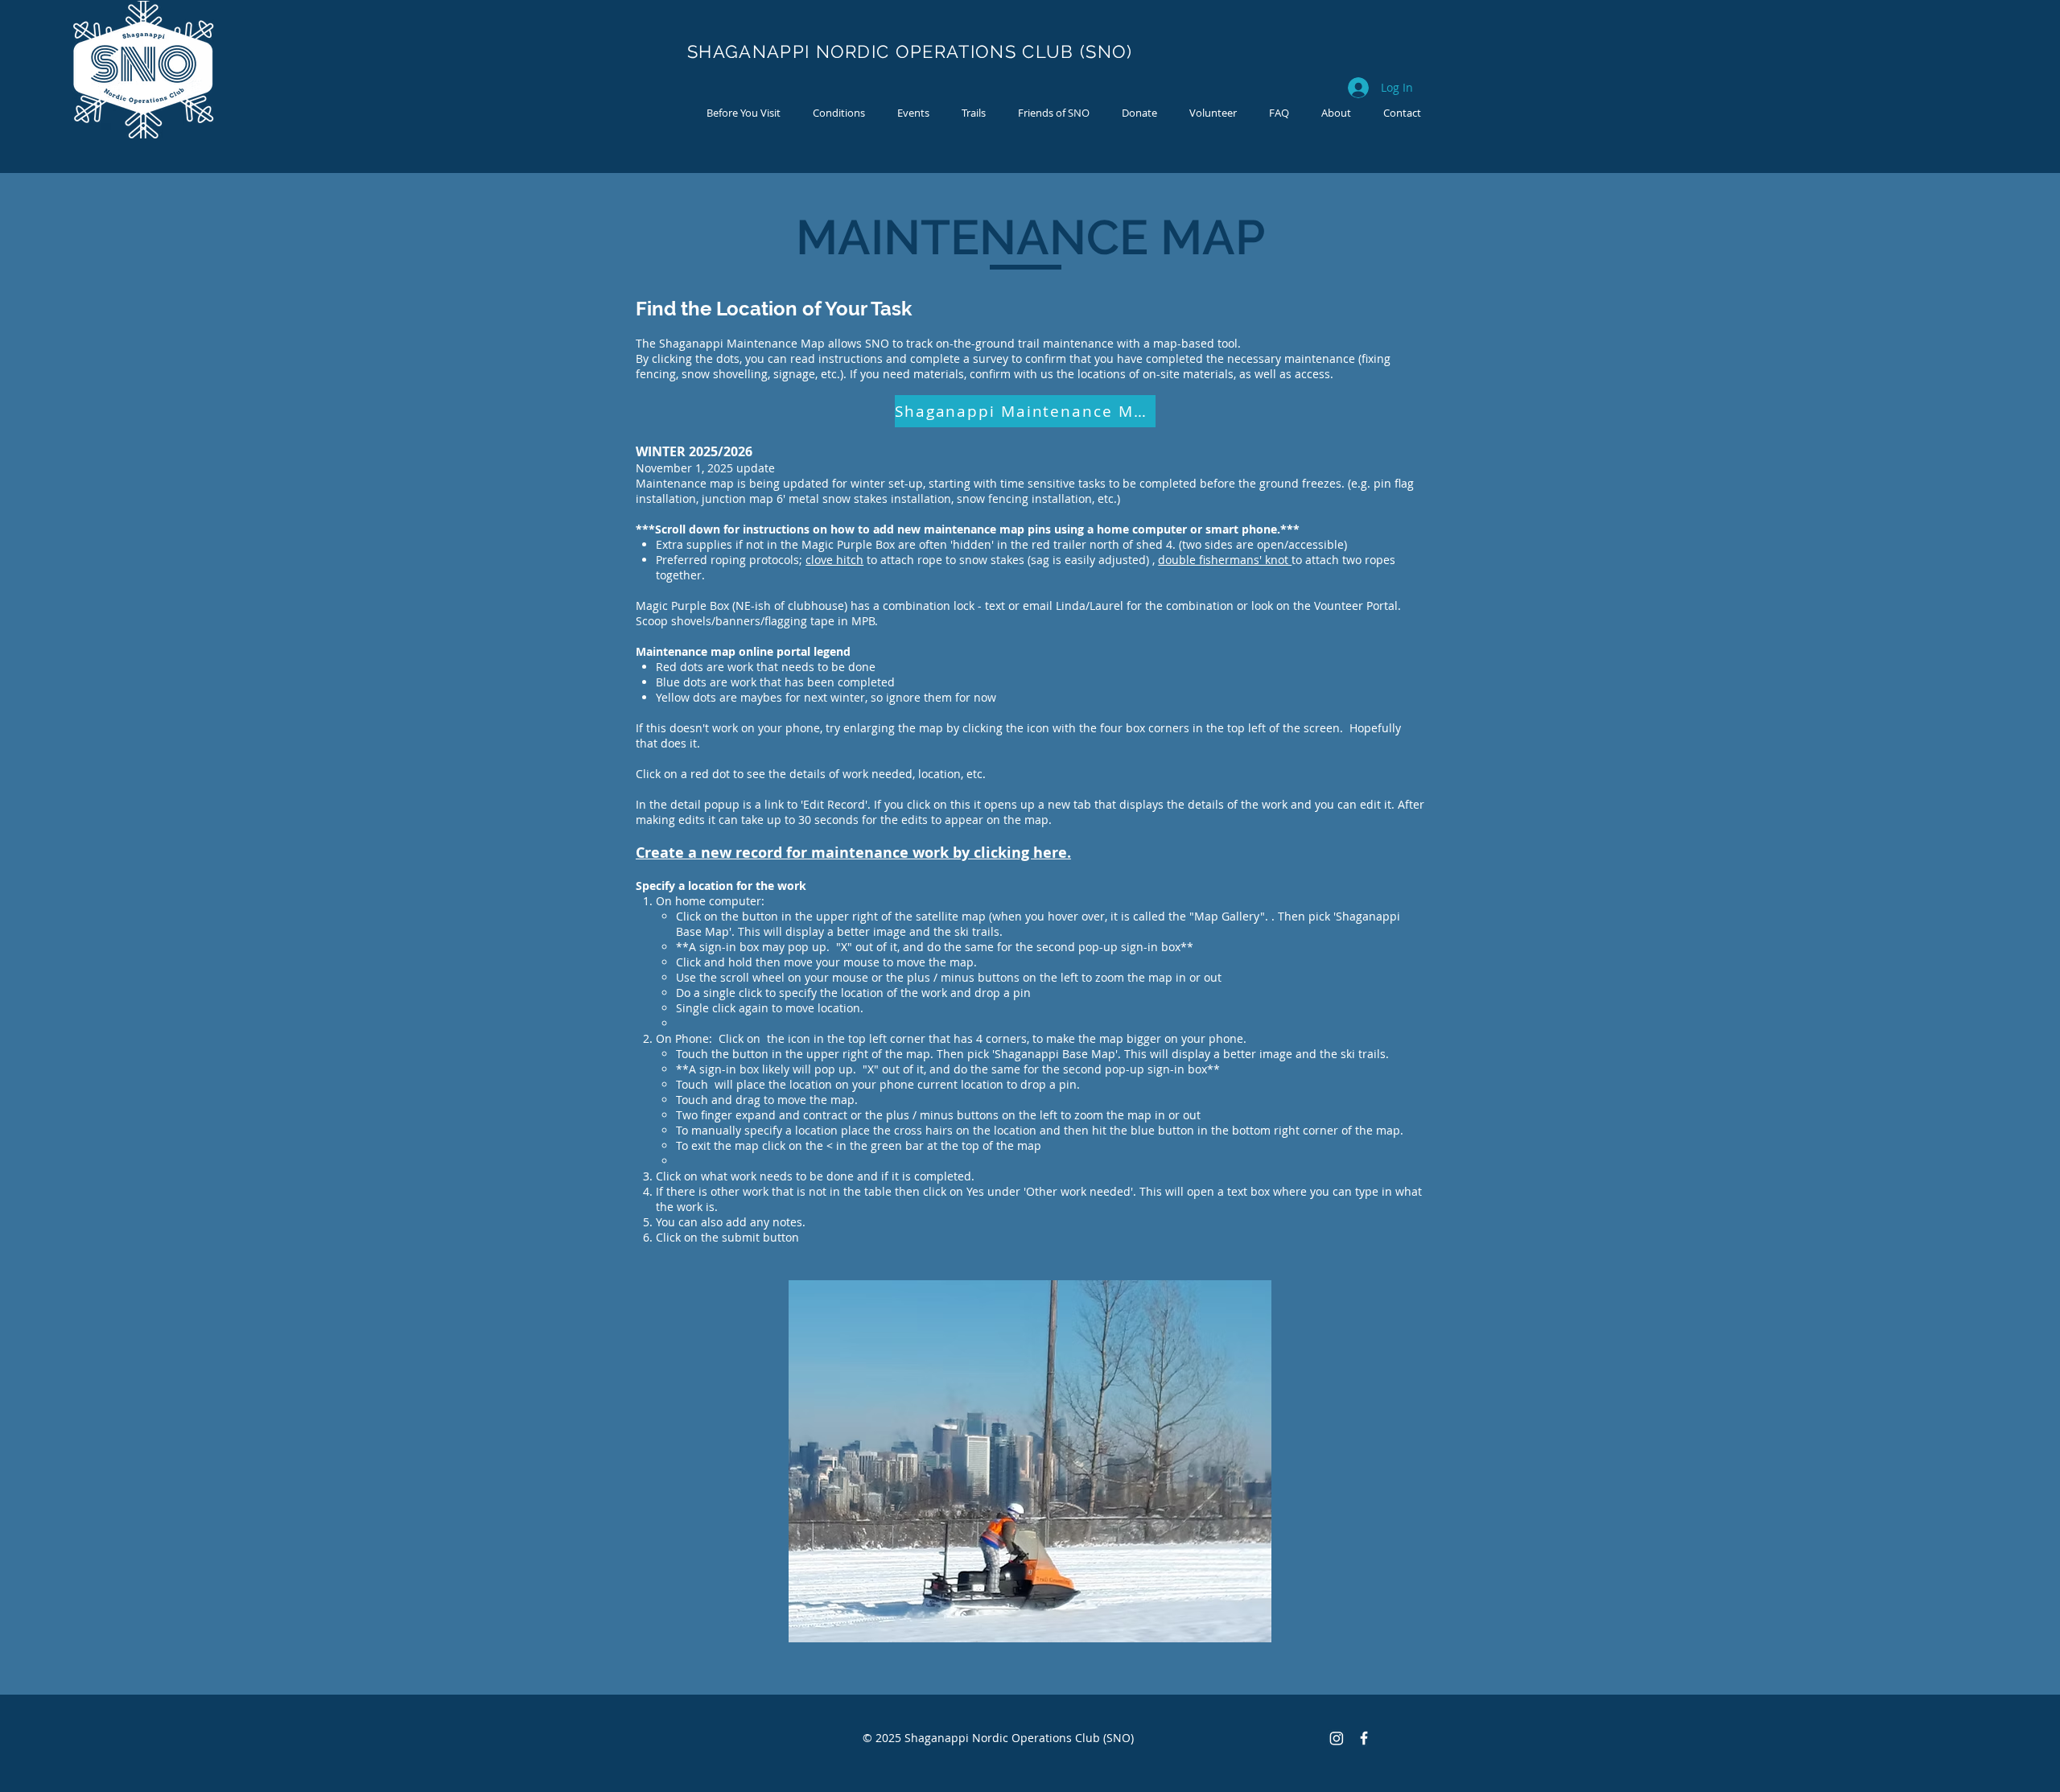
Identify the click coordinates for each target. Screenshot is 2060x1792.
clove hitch (834, 560)
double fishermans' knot (1225, 560)
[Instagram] (1337, 1738)
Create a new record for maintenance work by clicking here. (853, 853)
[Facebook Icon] (1364, 1738)
